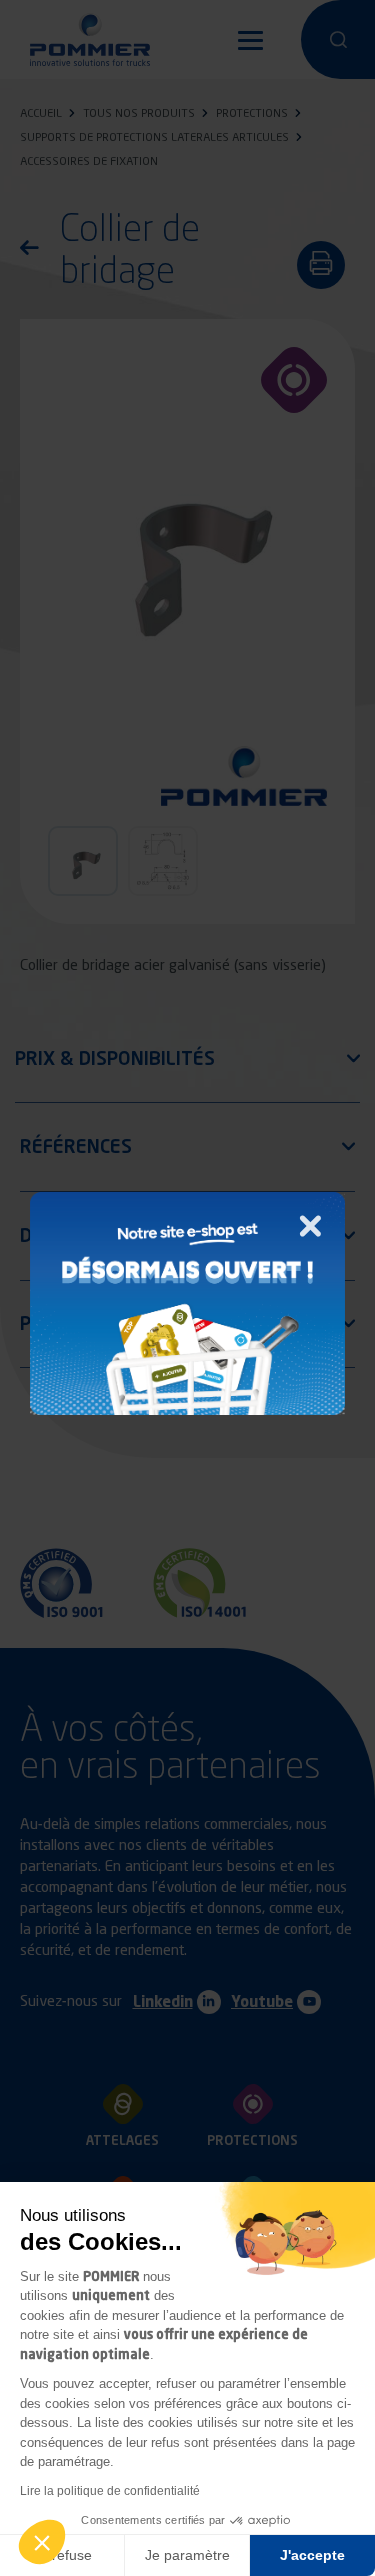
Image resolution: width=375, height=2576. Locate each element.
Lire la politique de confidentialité (110, 2491)
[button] (42, 2542)
